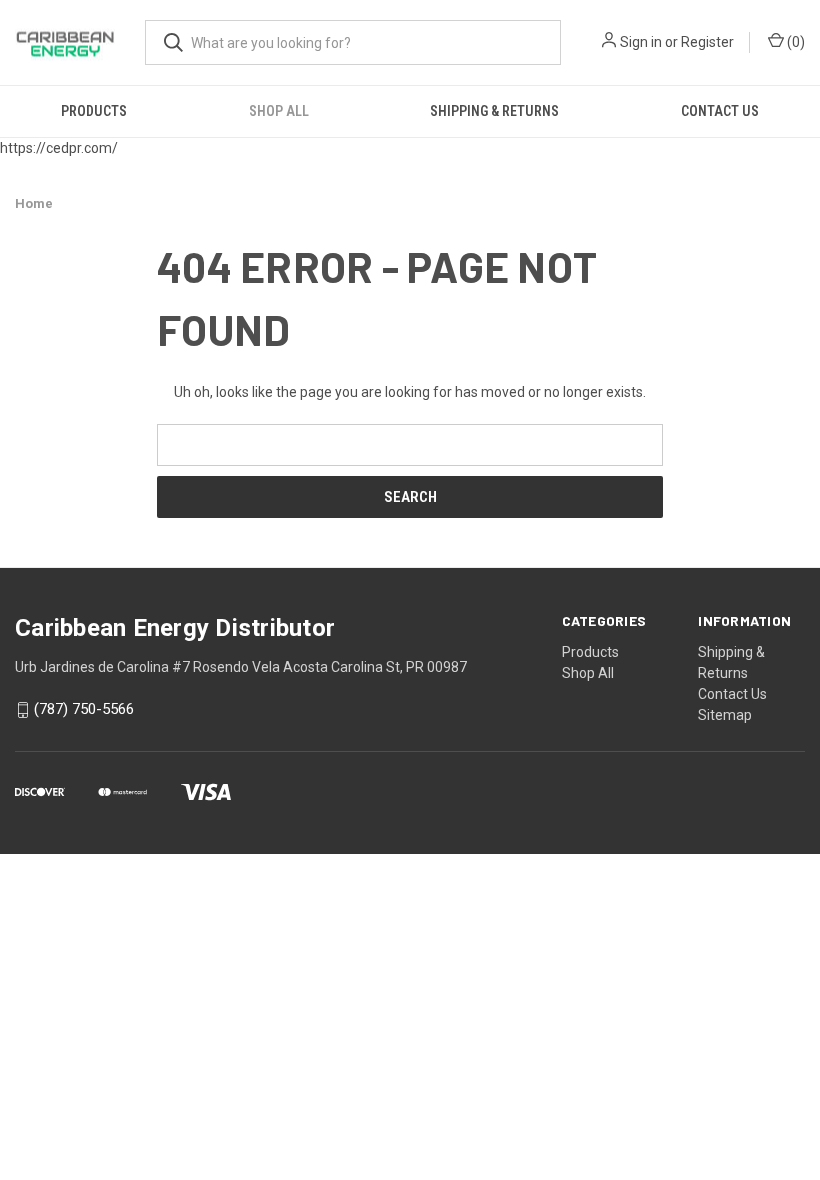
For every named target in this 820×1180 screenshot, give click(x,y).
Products (94, 111)
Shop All (279, 111)
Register (707, 42)
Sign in (641, 42)
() (794, 42)
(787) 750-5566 (84, 710)
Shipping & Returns (494, 111)
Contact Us (720, 111)
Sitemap (725, 715)
